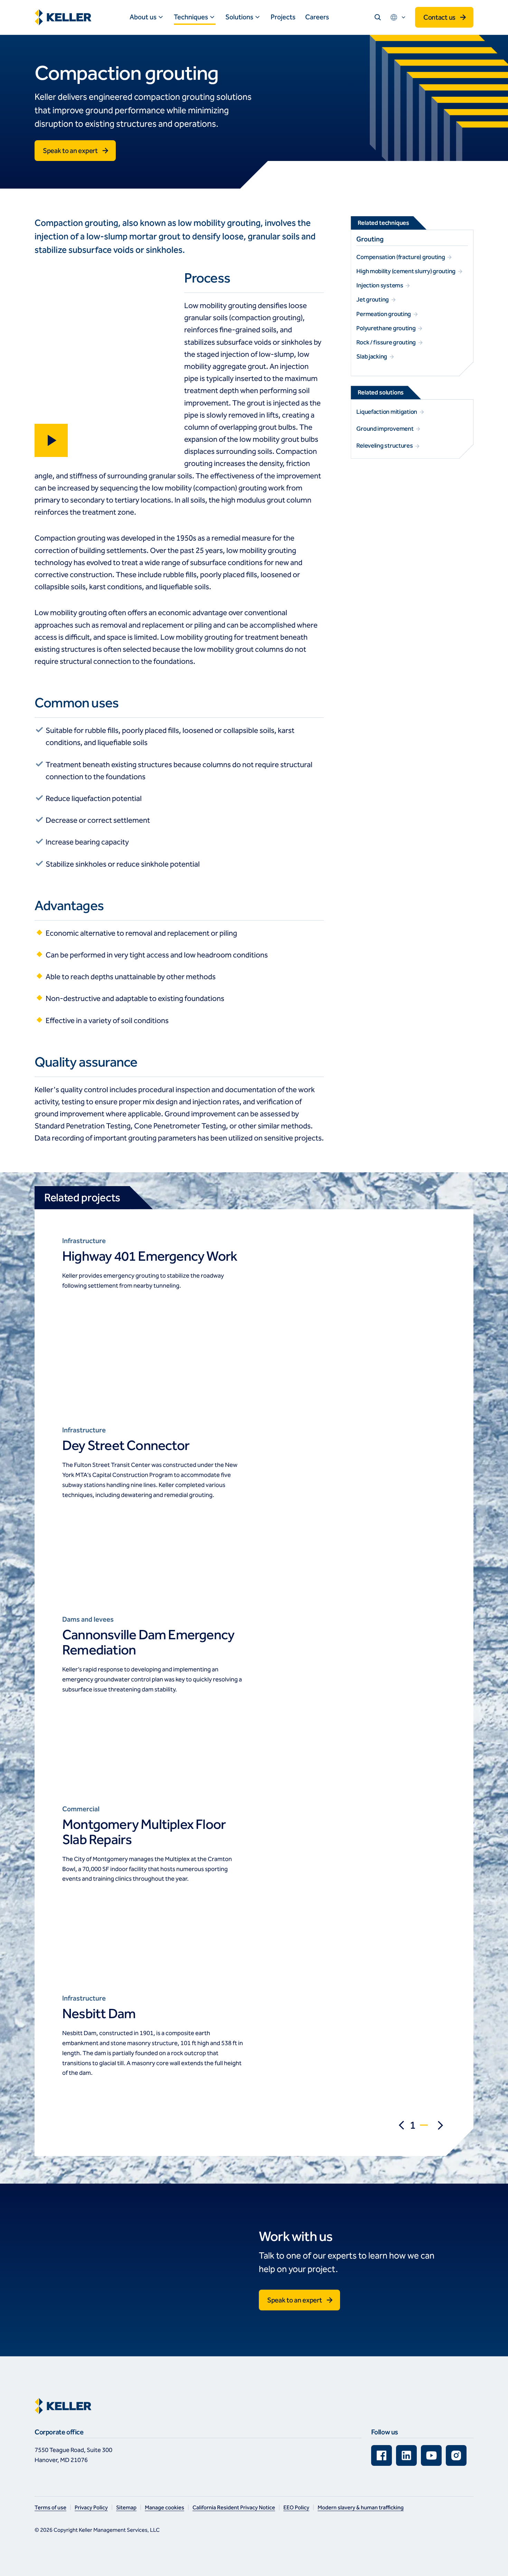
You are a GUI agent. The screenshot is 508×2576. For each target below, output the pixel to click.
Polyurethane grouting (386, 328)
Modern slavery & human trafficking (361, 2507)
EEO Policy (296, 2507)
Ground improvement (385, 429)
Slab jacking (372, 356)
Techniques (191, 17)
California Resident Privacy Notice (234, 2507)
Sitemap (126, 2507)
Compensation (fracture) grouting (401, 257)
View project (89, 1328)
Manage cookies (164, 2507)
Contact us (439, 17)
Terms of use (50, 2507)
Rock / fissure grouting (387, 342)
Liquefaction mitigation (387, 412)
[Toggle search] (378, 17)
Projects (283, 17)
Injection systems (380, 285)
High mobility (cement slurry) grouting (406, 271)
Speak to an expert (70, 151)
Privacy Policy (91, 2507)
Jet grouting (373, 299)
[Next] (440, 2125)
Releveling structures (385, 446)
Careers (317, 17)
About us (143, 17)
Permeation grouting (384, 314)
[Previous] (402, 2125)
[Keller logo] (65, 17)
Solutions (239, 17)
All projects (153, 1328)
